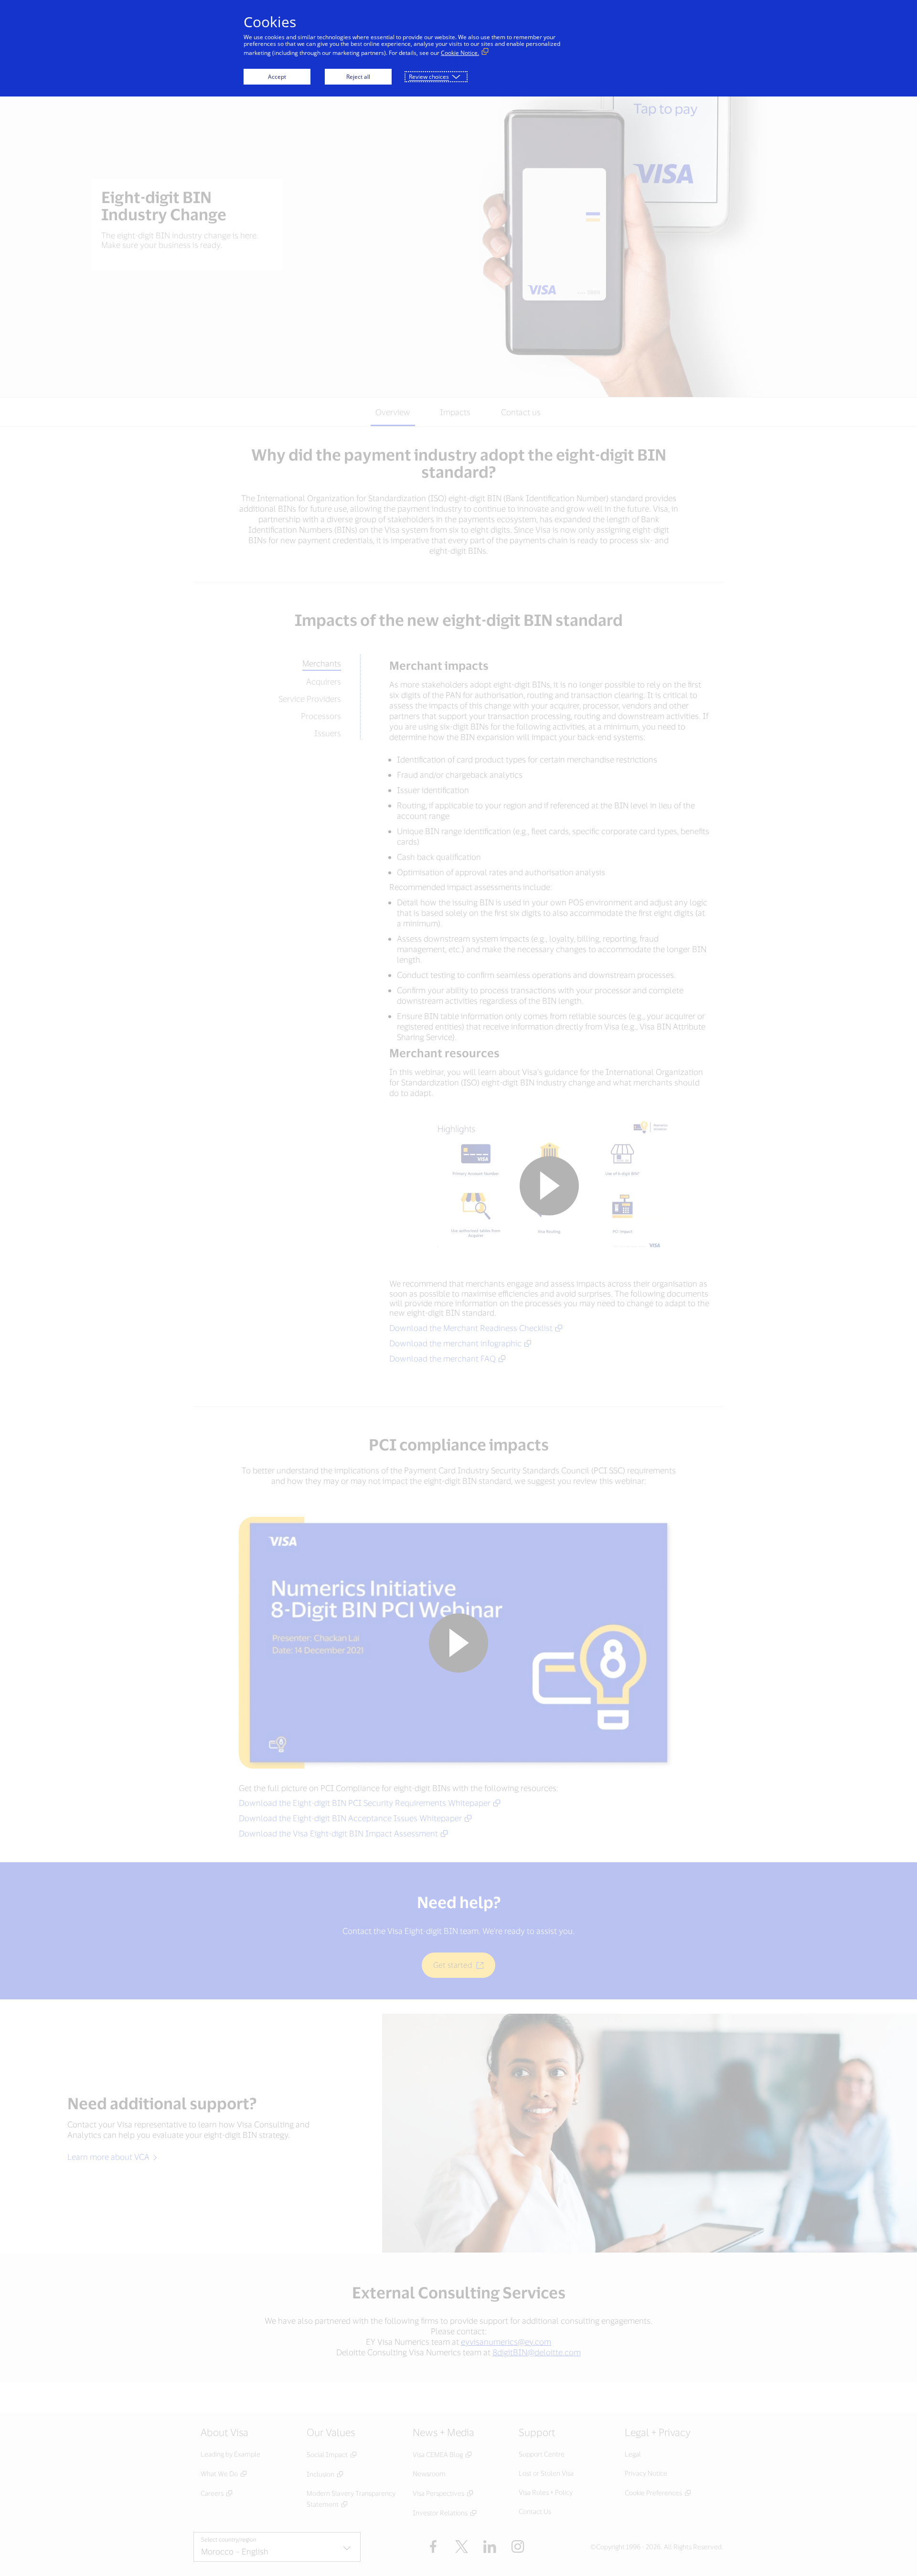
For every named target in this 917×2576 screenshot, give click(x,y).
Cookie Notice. (460, 53)
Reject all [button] (358, 77)
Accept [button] (277, 77)
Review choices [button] (429, 77)
